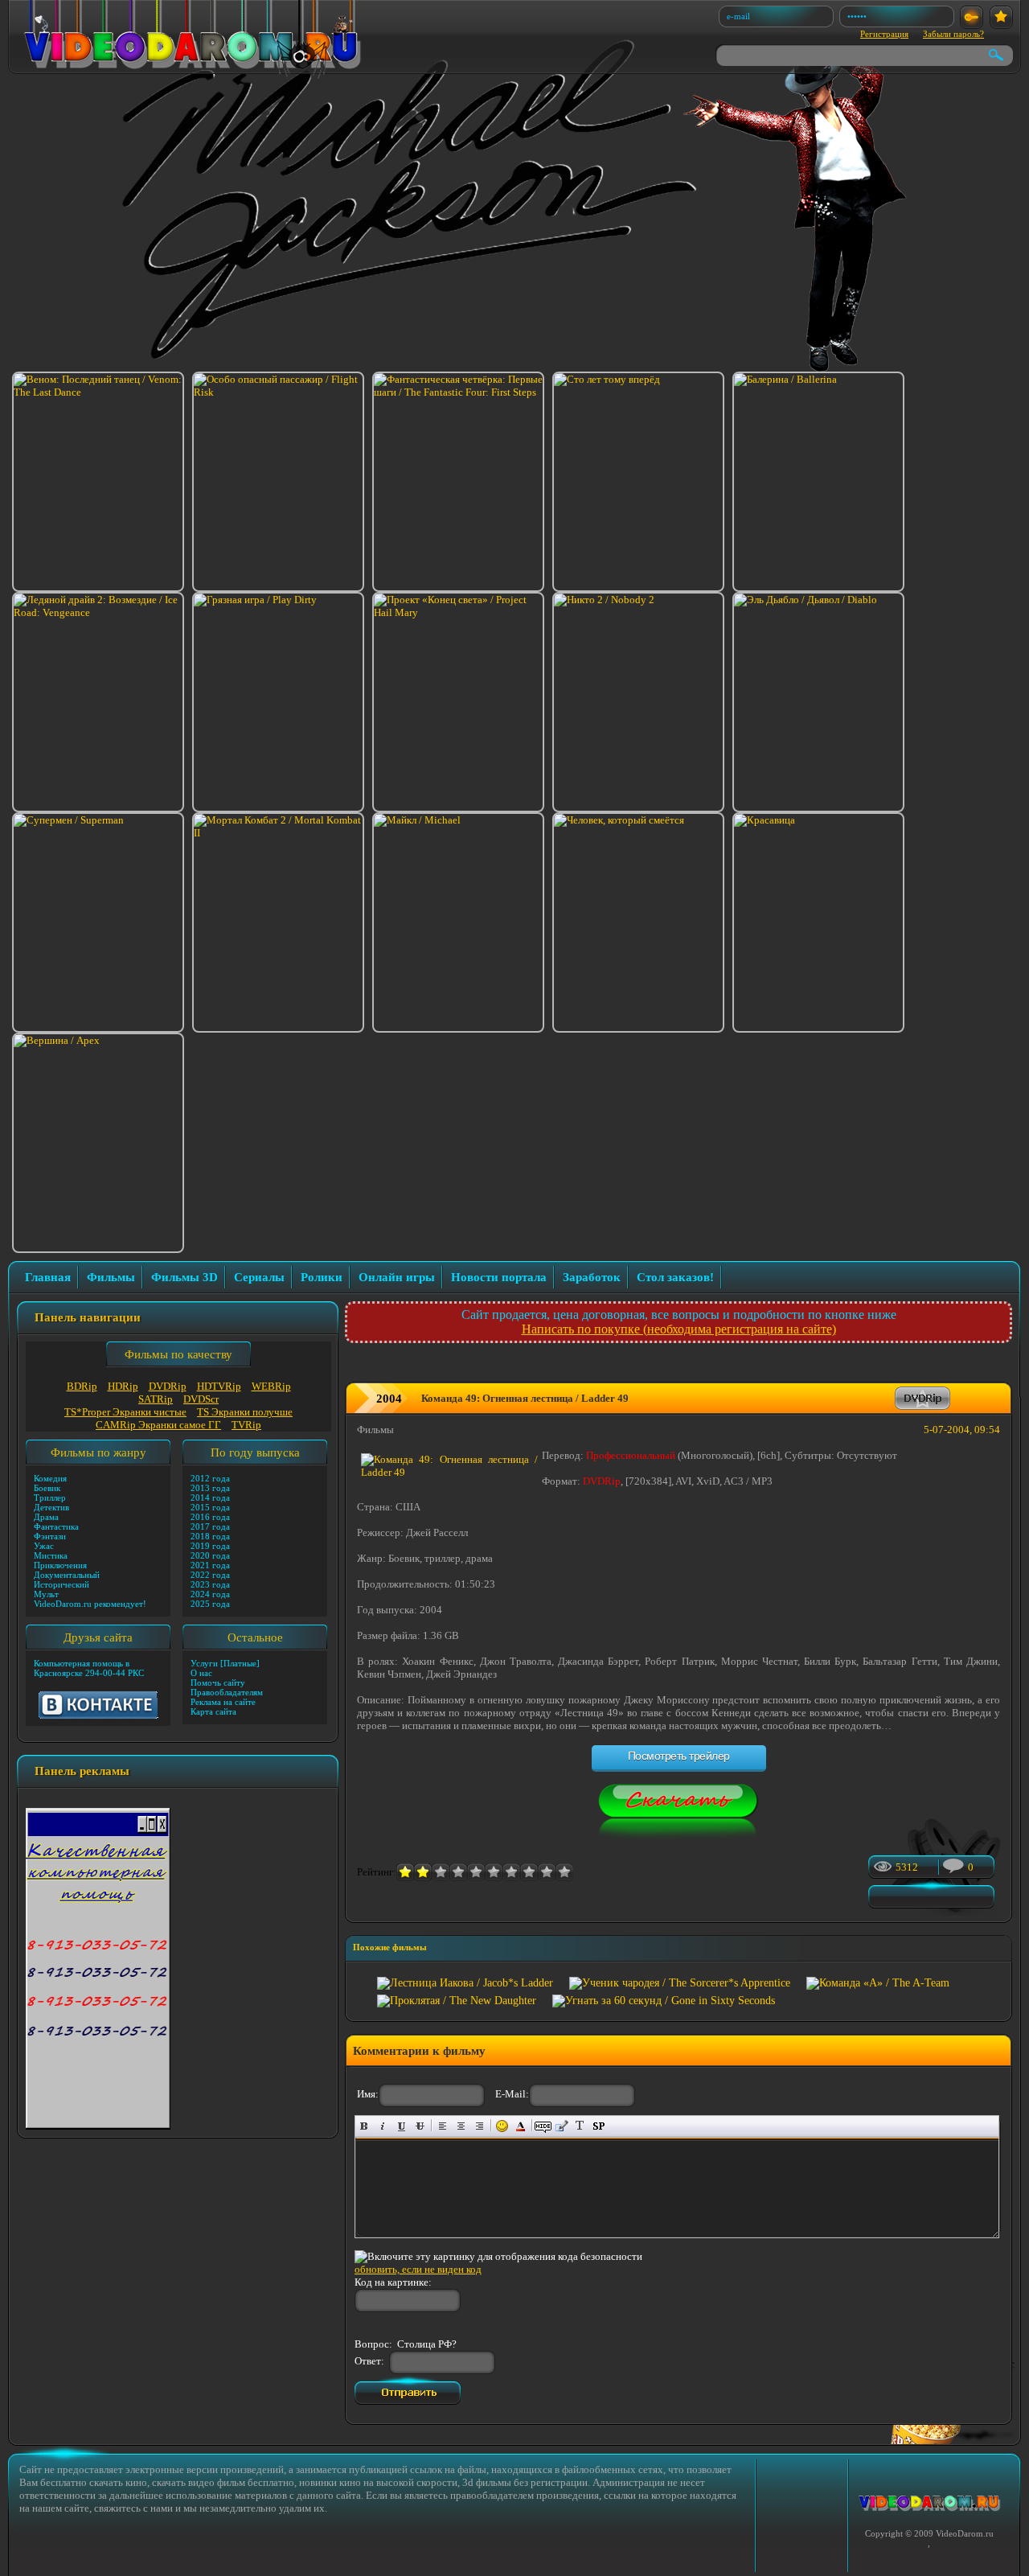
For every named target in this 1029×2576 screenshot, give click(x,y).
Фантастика (56, 1526)
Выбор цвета (521, 2126)
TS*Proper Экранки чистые (125, 1412)
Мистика (51, 1555)
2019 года (210, 1546)
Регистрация (884, 34)
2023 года (210, 1584)
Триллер (50, 1498)
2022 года (210, 1575)
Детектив (51, 1507)
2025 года (210, 1604)
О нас (201, 1673)
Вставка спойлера (599, 2126)
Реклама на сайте (223, 1702)
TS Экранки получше (245, 1412)
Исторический (61, 1584)
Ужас (44, 1546)
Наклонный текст (383, 2126)
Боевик (47, 1488)
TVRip (246, 1425)
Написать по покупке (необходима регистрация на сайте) (679, 1329)
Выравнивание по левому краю (443, 2126)
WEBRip (271, 1386)
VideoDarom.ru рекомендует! (90, 1604)
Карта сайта (213, 1711)
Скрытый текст (543, 2126)
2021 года (210, 1565)
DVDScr (201, 1399)
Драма (46, 1517)
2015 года (210, 1507)
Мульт (46, 1594)
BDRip (82, 1386)
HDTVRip (219, 1386)
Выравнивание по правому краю (480, 2126)
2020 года (210, 1555)
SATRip (156, 1399)
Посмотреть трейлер (679, 1756)
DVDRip (168, 1386)
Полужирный (365, 2126)
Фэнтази (50, 1536)
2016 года (210, 1517)
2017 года (210, 1526)
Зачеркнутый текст (420, 2126)
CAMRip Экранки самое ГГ (158, 1425)
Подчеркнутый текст (402, 2126)
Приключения (60, 1565)
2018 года (210, 1536)
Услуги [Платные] (225, 1663)
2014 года (210, 1498)
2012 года (210, 1478)
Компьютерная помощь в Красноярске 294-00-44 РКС (89, 1668)
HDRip (123, 1386)
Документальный (67, 1575)
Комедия (50, 1478)
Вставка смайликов (502, 2126)
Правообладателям (227, 1692)
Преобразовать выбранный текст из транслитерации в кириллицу (580, 2126)
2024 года (210, 1594)
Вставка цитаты (562, 2126)
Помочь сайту (218, 1682)
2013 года (210, 1488)
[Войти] (972, 17)
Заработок (592, 1277)
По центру (461, 2126)
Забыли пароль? (953, 34)
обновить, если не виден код (418, 2269)
